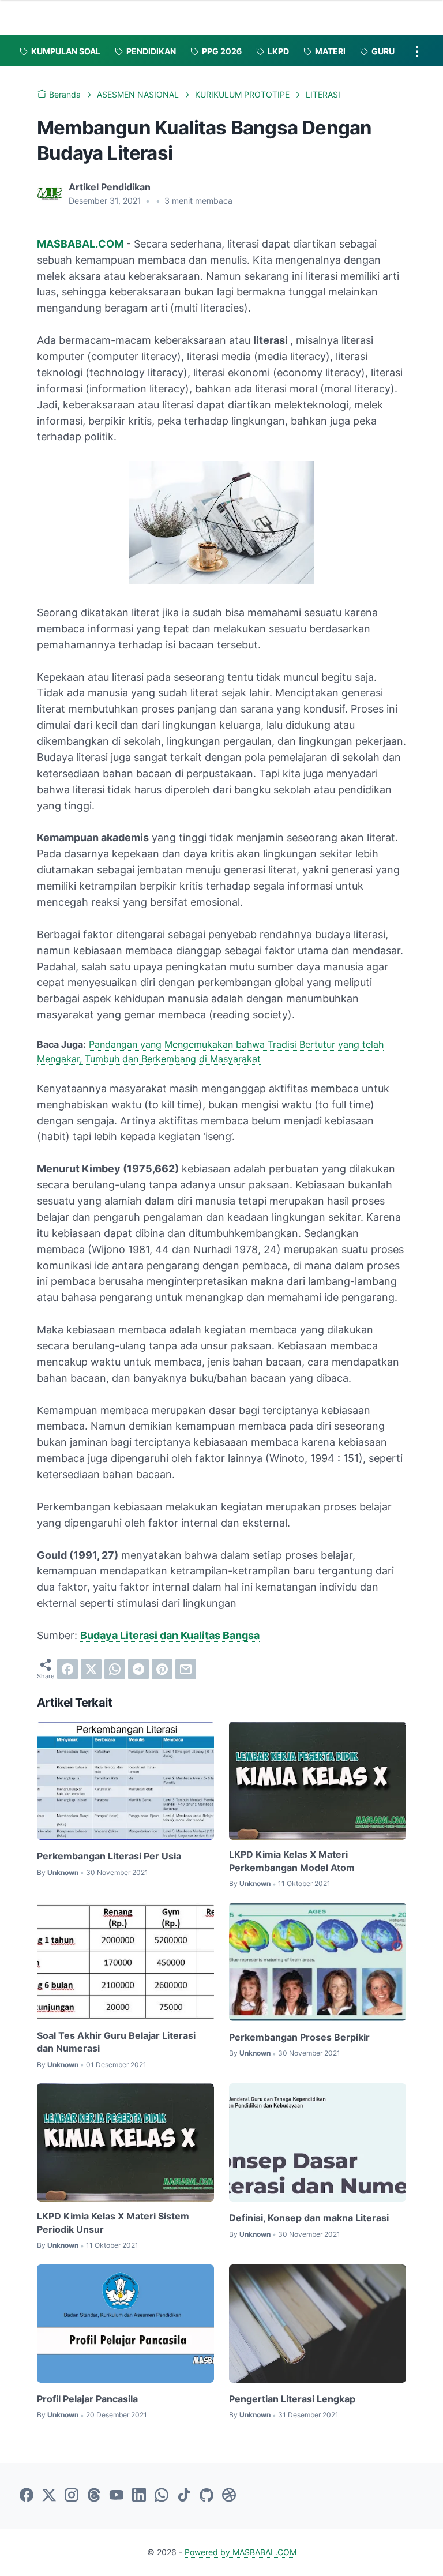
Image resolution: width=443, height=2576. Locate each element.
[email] (186, 1669)
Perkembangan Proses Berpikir (299, 2037)
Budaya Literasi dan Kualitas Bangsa (170, 1635)
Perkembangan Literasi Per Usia (109, 1856)
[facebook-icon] (27, 2496)
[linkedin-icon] (139, 2496)
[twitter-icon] (49, 2496)
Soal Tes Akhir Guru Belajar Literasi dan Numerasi (116, 2042)
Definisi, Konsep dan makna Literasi (309, 2218)
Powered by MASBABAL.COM (241, 2552)
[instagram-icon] (72, 2496)
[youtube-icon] (117, 2496)
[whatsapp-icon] (162, 2496)
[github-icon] (207, 2496)
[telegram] (138, 1669)
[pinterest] (162, 1669)
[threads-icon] (94, 2496)
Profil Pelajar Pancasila (87, 2399)
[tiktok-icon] (184, 2496)
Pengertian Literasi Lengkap (292, 2399)
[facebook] (67, 1669)
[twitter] (91, 1669)
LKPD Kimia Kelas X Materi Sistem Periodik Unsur (113, 2222)
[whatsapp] (115, 1669)
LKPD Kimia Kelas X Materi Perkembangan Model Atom (292, 1861)
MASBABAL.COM (80, 244)
